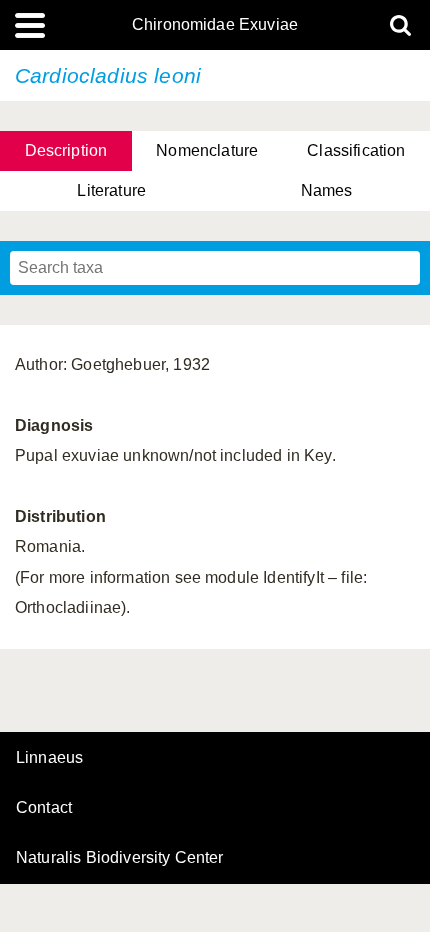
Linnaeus (49, 758)
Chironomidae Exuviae (215, 25)
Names (327, 190)
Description (66, 150)
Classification (356, 150)
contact (44, 807)
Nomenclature (207, 150)
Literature (111, 190)
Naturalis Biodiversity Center (120, 858)
